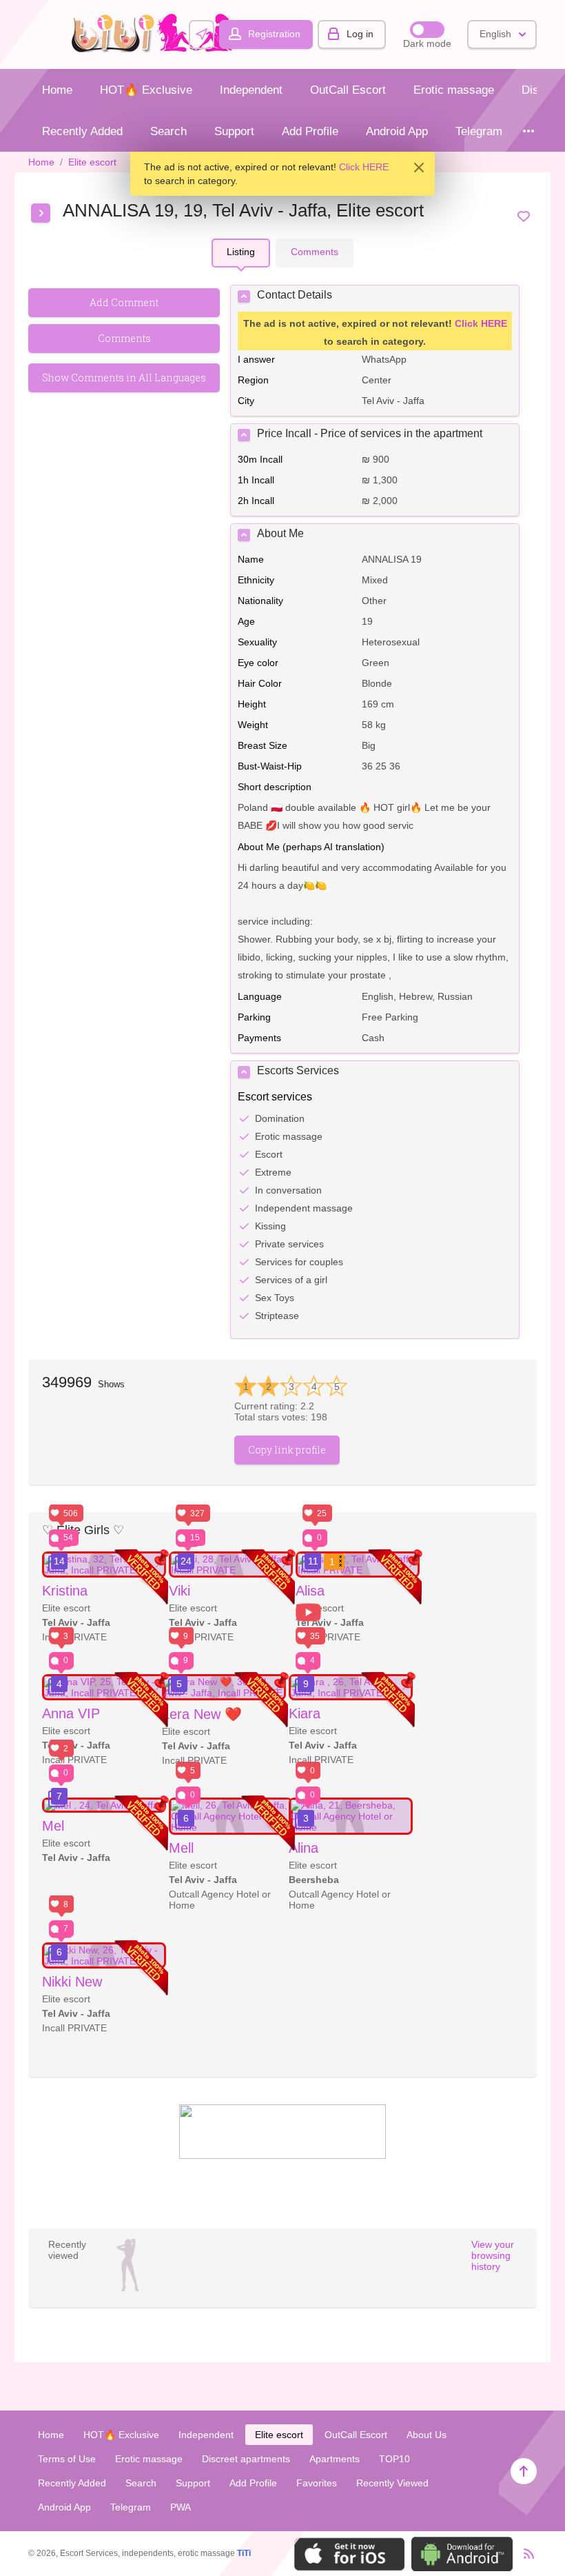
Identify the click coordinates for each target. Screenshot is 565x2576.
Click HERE (364, 167)
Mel (53, 1826)
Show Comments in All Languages (124, 378)
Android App (397, 131)
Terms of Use (67, 2459)
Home (57, 90)
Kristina (65, 1591)
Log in (360, 34)
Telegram (479, 131)
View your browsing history (493, 2255)
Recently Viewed (392, 2483)
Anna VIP (71, 1713)
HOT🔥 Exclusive (146, 90)
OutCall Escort (348, 90)
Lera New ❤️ (202, 1714)
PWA (181, 2507)
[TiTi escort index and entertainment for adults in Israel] (157, 49)
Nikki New (72, 1982)
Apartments (335, 2459)
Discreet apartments (246, 2459)
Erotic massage (454, 90)
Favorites (317, 2483)
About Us (427, 2435)
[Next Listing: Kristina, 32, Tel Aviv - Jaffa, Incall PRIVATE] (41, 213)
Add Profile (310, 131)
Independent (251, 90)
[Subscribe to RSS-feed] (525, 2554)
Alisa (310, 1591)
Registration (274, 34)
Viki (179, 1591)
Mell (181, 1848)
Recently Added (82, 131)
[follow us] (282, 2155)
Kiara (305, 1713)
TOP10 (394, 2459)
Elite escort (92, 162)
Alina (304, 1848)
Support (234, 131)
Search (168, 131)
